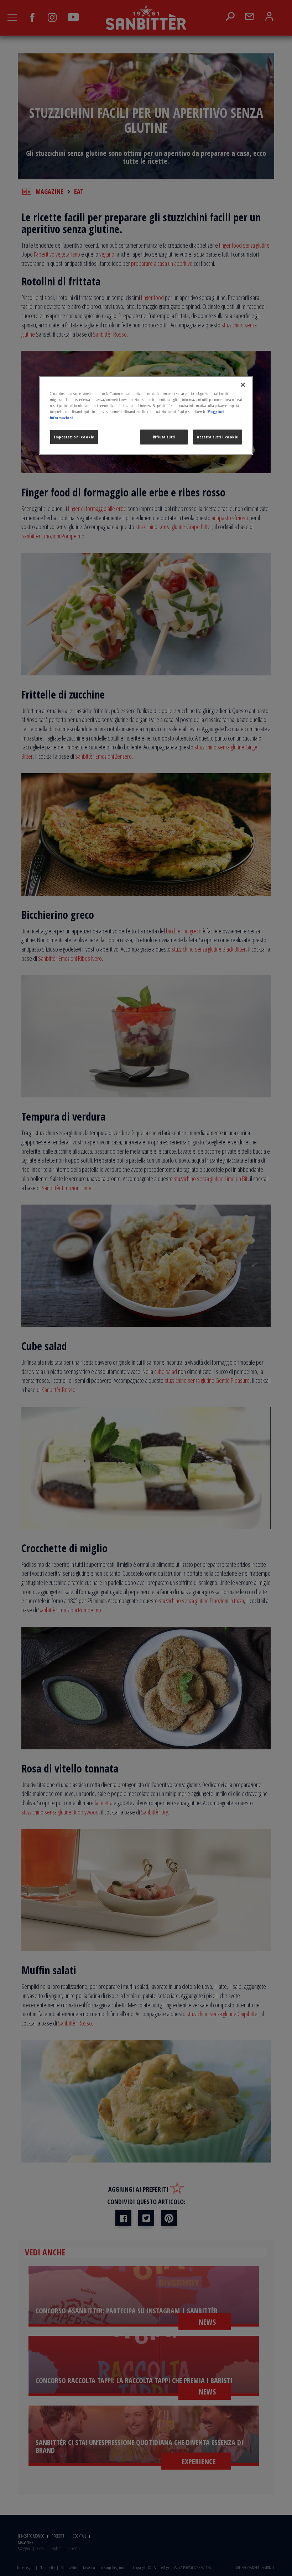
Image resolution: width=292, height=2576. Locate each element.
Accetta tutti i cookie (218, 437)
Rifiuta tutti (164, 437)
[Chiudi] (243, 385)
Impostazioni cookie (74, 437)
